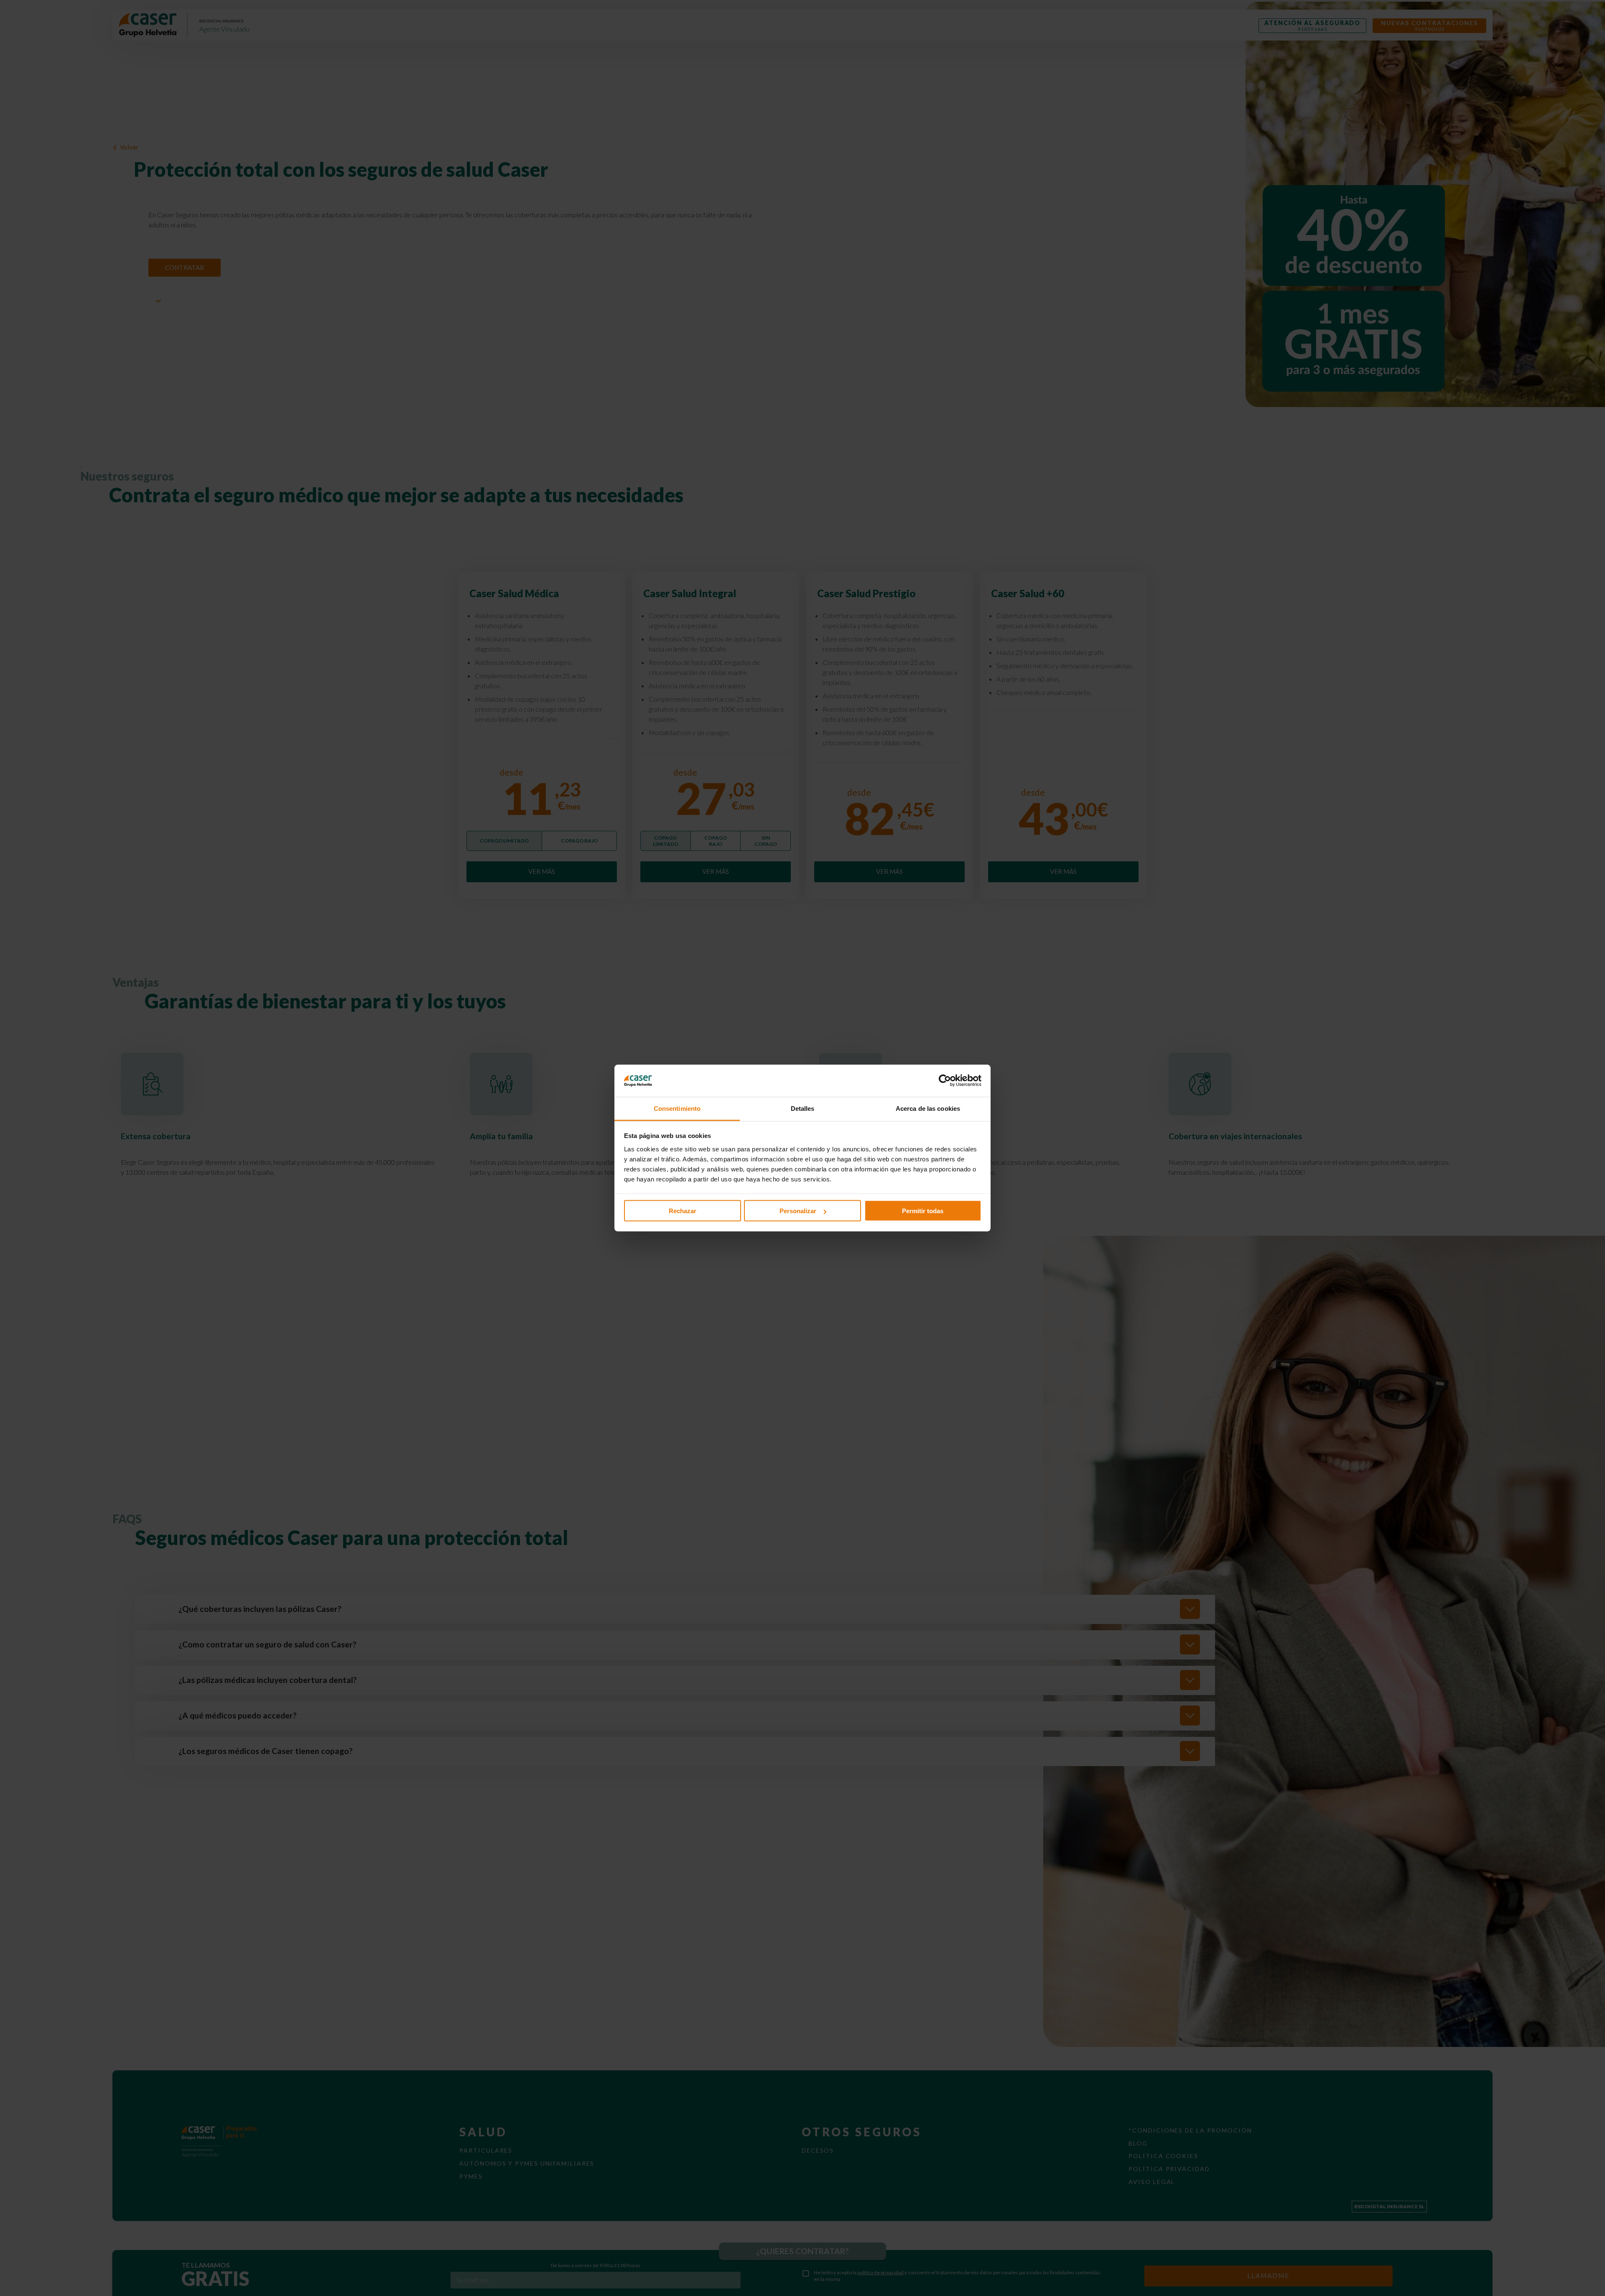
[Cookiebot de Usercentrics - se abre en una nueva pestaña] (945, 1081)
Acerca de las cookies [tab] (928, 1108)
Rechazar (683, 1211)
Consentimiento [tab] (677, 1108)
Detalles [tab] (803, 1108)
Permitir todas (923, 1211)
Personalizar (798, 1211)
